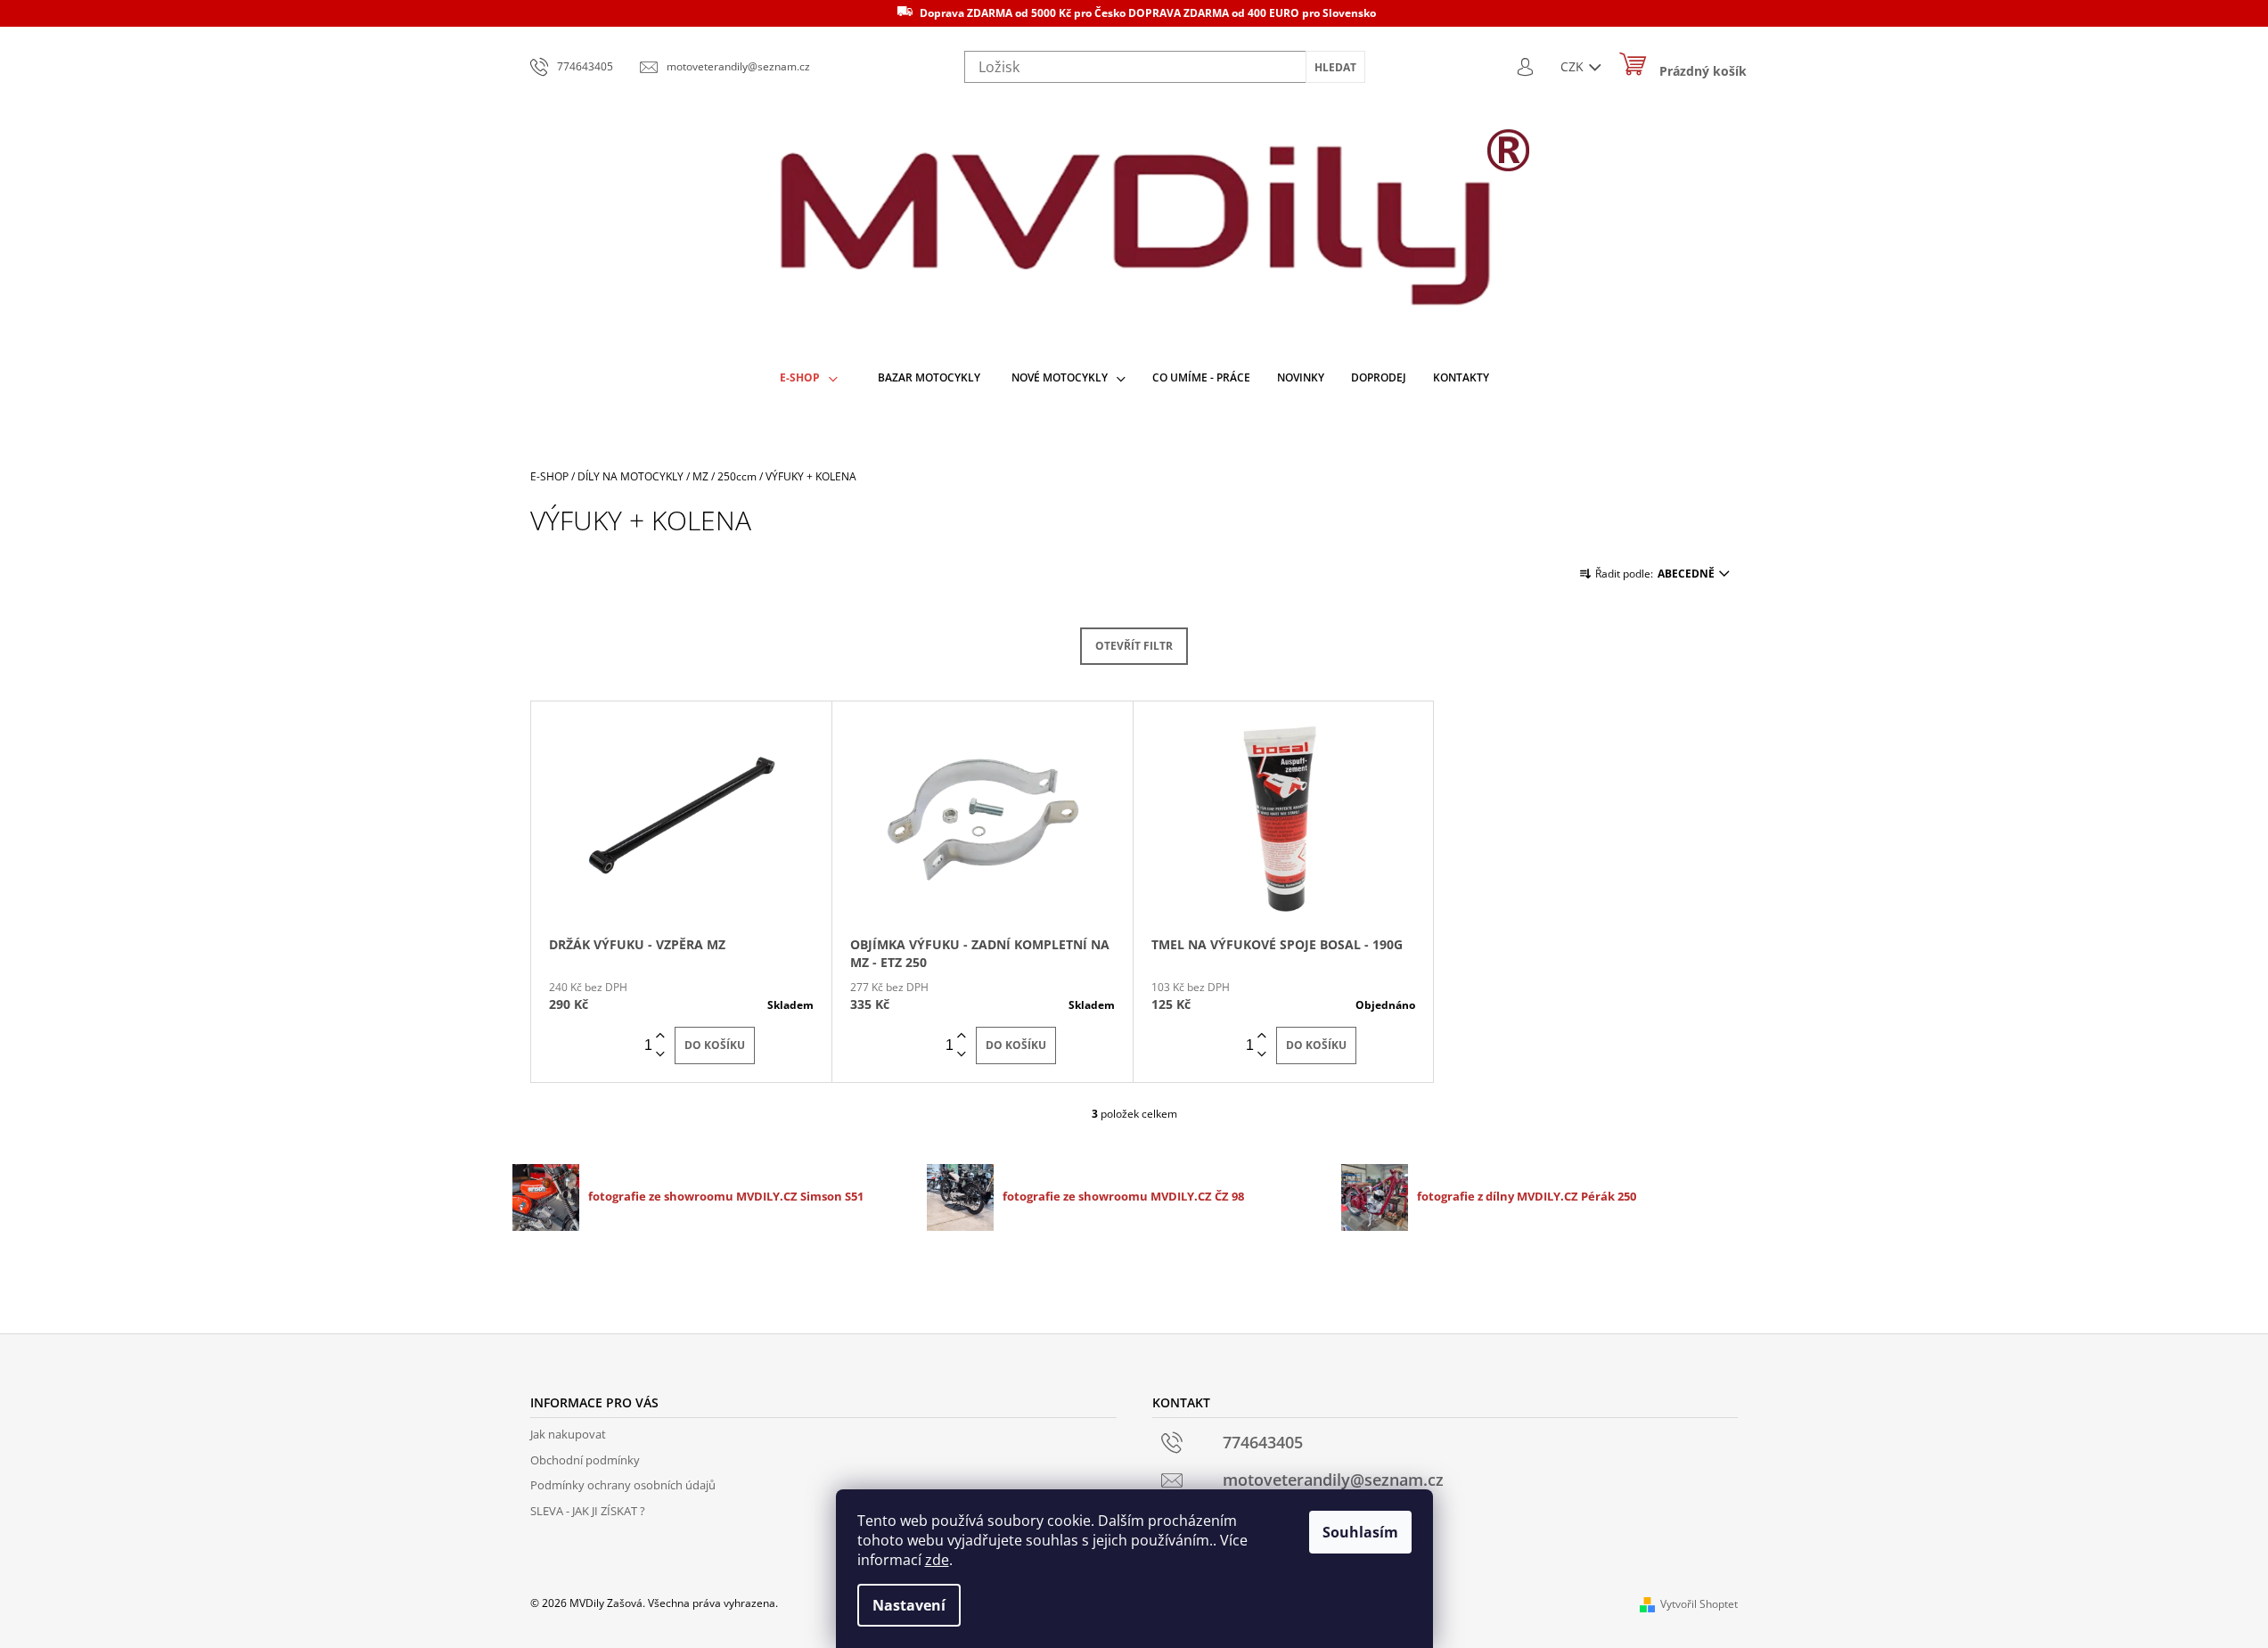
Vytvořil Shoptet (1699, 1604)
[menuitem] (809, 378)
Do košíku (715, 1045)
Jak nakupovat (568, 1434)
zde (937, 1560)
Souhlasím (1360, 1532)
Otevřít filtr (1134, 646)
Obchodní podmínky (585, 1460)
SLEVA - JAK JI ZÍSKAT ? (588, 1511)
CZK (1574, 66)
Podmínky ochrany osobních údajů (623, 1485)
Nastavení (909, 1605)
